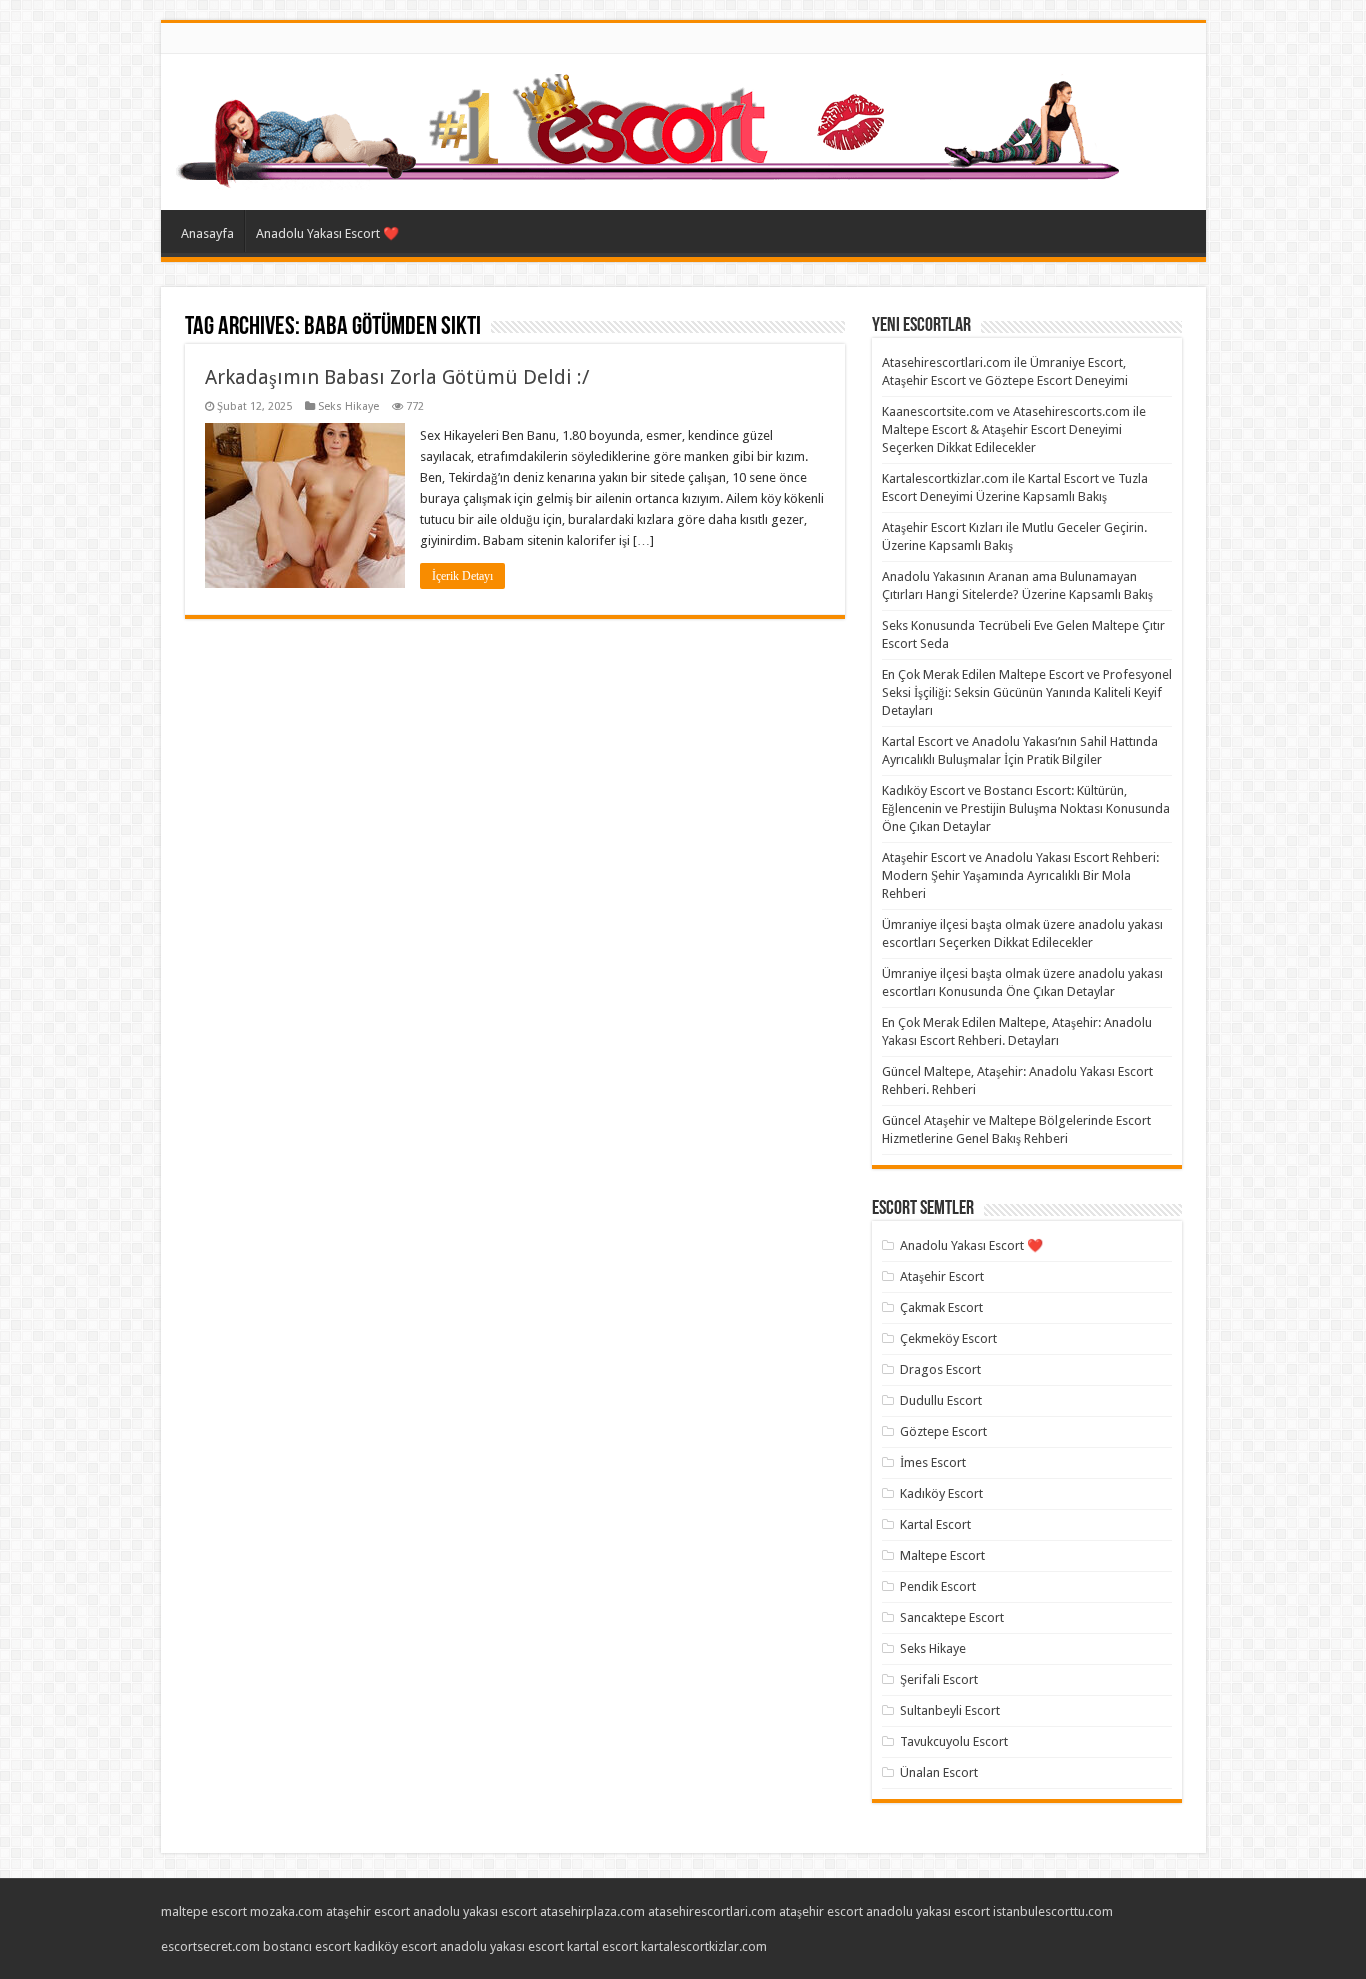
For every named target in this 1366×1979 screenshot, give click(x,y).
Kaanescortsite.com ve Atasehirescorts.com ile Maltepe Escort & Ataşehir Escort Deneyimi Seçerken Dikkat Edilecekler (1014, 429)
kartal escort (602, 1946)
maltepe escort (204, 1911)
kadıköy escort (395, 1946)
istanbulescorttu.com (1053, 1911)
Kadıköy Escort (941, 1493)
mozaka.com (286, 1911)
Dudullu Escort (941, 1400)
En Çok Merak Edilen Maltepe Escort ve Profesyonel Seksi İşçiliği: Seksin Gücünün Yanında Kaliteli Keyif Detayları (1027, 692)
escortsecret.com (210, 1946)
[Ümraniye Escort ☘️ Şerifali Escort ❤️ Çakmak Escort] (652, 128)
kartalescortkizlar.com (704, 1946)
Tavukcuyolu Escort (954, 1741)
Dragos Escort (940, 1369)
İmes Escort (933, 1462)
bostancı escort (307, 1946)
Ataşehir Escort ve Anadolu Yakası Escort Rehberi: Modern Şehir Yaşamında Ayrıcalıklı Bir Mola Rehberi (1020, 875)
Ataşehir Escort (942, 1276)
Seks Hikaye (348, 406)
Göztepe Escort (943, 1431)
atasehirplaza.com (592, 1911)
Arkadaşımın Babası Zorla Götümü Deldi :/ (397, 377)
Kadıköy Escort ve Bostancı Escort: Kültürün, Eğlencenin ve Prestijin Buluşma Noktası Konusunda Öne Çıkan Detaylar (1026, 808)
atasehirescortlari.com (712, 1911)
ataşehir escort (368, 1911)
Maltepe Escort (942, 1555)
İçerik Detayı (462, 576)
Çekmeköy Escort (948, 1338)
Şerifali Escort (939, 1679)
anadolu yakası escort (475, 1911)
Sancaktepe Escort (952, 1617)
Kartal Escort (935, 1524)
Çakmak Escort (941, 1307)
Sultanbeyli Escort (950, 1710)
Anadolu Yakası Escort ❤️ (327, 233)
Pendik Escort (938, 1586)
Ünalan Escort (939, 1772)
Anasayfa (207, 233)
